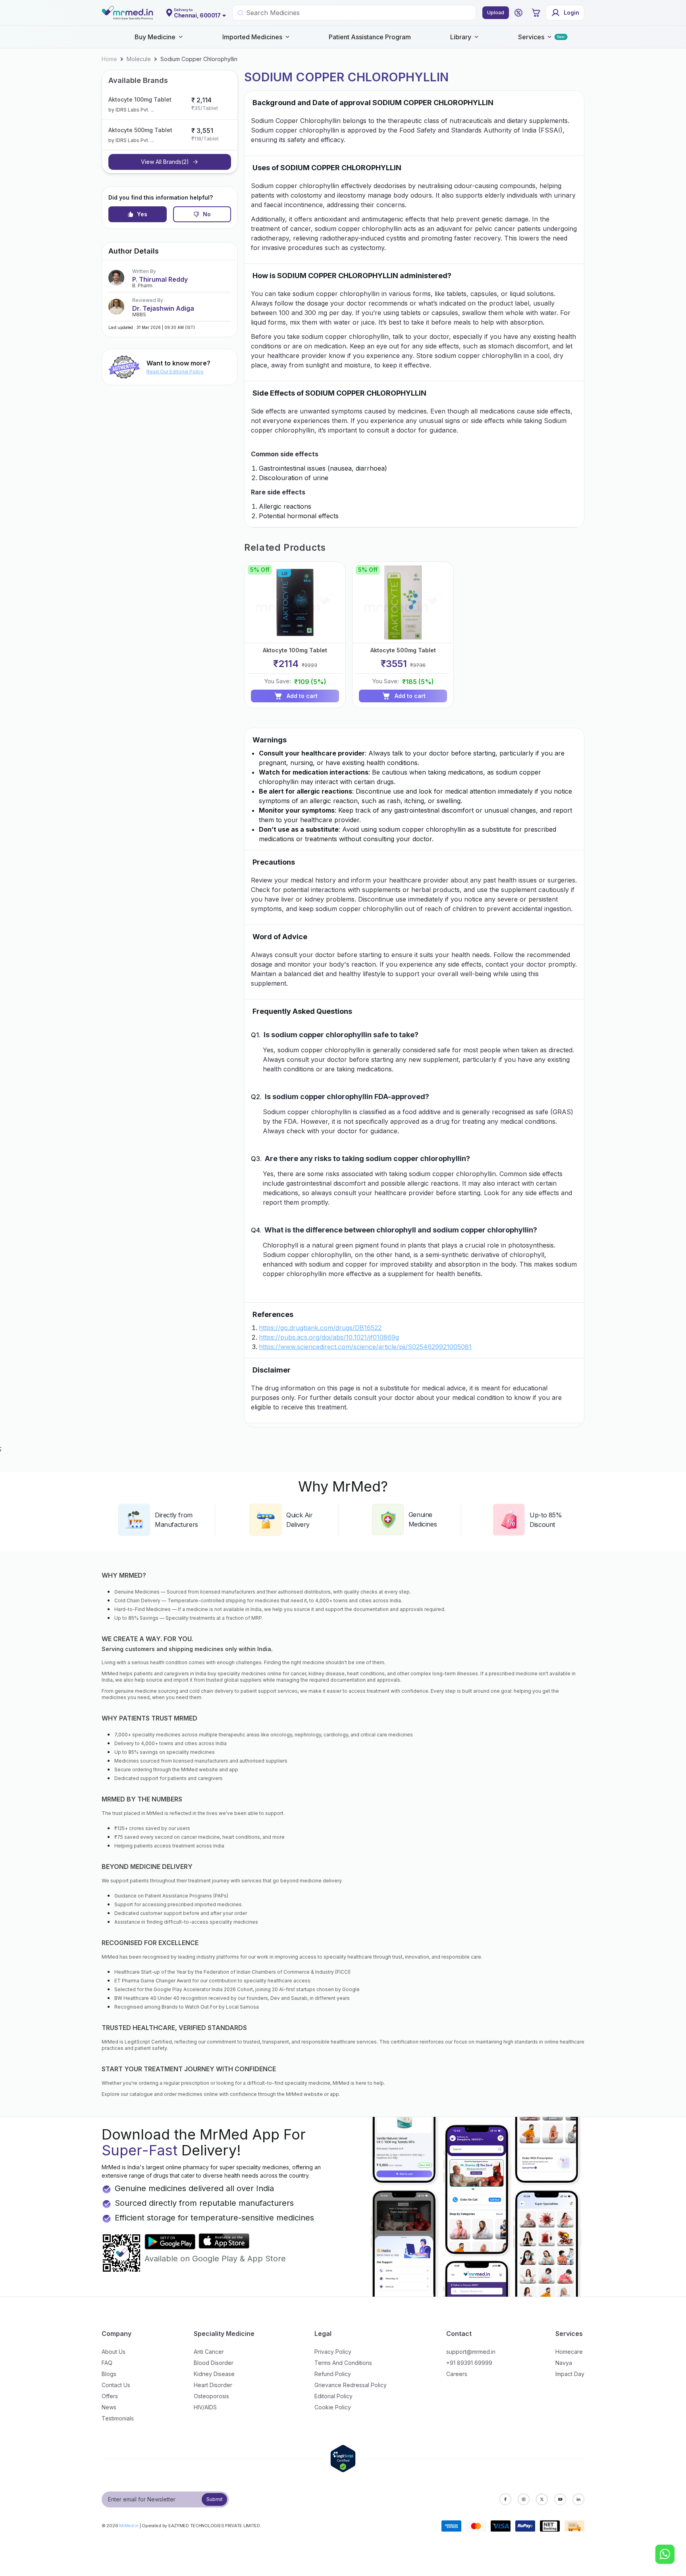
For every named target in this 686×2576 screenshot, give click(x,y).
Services (531, 37)
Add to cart (302, 696)
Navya (564, 2363)
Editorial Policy (333, 2396)
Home (109, 59)
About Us (114, 2352)
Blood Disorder (214, 2363)
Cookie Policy (333, 2407)
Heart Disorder (213, 2385)
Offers (110, 2396)
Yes (142, 214)
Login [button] (571, 12)
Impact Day (570, 2374)
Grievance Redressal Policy (351, 2385)
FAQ (107, 2363)
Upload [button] (496, 12)
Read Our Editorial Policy (175, 372)
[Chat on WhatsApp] (665, 2555)
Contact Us (116, 2385)
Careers (457, 2374)
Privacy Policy (333, 2352)
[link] (109, 59)
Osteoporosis (211, 2396)
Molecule (139, 59)
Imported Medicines (252, 37)
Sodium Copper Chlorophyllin (199, 59)
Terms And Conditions (343, 2363)
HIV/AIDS (205, 2407)
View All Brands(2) (165, 162)
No (207, 214)
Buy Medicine (155, 37)
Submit (215, 2499)
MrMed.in (129, 2526)
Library (461, 37)
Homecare (569, 2352)
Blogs (109, 2374)
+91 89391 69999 (469, 2363)
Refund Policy (333, 2374)
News (109, 2407)
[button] (518, 13)
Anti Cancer (209, 2352)
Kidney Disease (214, 2374)
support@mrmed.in (471, 2352)
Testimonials (118, 2418)
